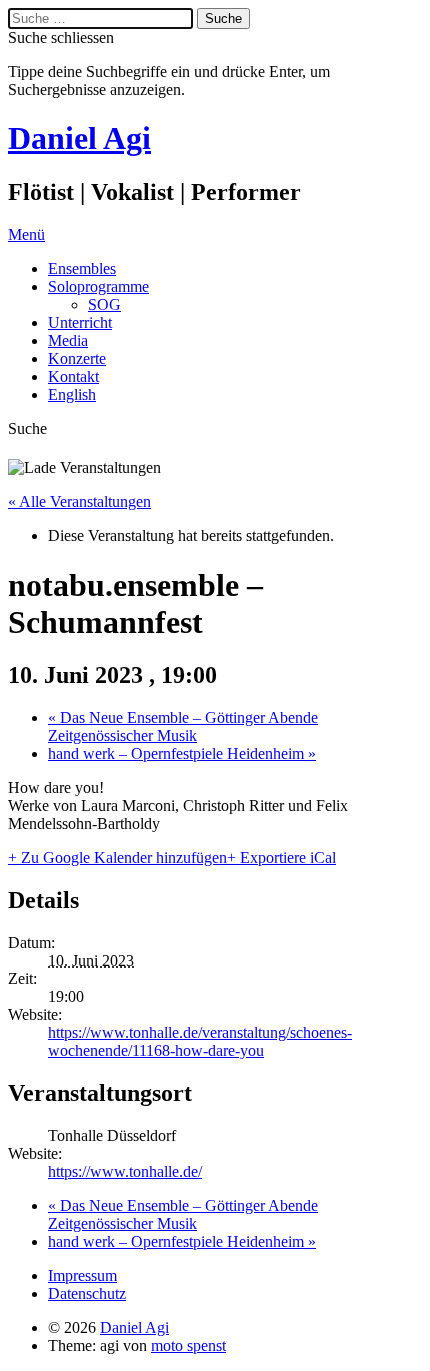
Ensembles (82, 268)
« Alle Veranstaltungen (79, 501)
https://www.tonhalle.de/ (125, 1171)
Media (68, 340)
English (72, 394)
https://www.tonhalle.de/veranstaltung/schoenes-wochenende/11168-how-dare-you (200, 1041)
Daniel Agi (79, 138)
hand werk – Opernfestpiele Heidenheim (182, 753)
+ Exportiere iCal (281, 857)
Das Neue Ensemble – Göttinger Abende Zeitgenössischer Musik (183, 726)
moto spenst (188, 1345)
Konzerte (77, 358)
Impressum (82, 1275)
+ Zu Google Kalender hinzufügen (117, 857)
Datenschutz (87, 1293)
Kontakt (73, 376)
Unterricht (80, 322)
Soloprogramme (98, 286)
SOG (104, 304)
